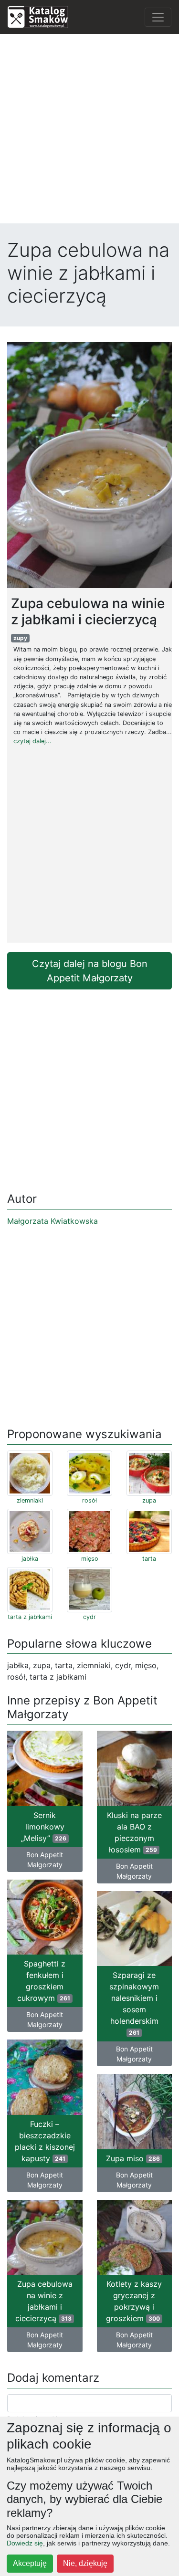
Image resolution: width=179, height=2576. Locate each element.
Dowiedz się (25, 2543)
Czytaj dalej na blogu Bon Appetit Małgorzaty (90, 971)
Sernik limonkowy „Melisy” (44, 1827)
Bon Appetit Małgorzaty (45, 1860)
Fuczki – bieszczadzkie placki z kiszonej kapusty (45, 2141)
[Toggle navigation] (158, 17)
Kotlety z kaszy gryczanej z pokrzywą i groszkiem (134, 2301)
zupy (20, 638)
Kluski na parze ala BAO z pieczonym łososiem (134, 1832)
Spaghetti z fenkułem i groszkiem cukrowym (44, 1981)
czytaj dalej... (32, 741)
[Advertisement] (89, 131)
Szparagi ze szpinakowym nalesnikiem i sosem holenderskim (134, 2003)
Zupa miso (133, 2158)
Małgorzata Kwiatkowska (53, 1221)
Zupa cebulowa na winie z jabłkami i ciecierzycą (44, 2301)
